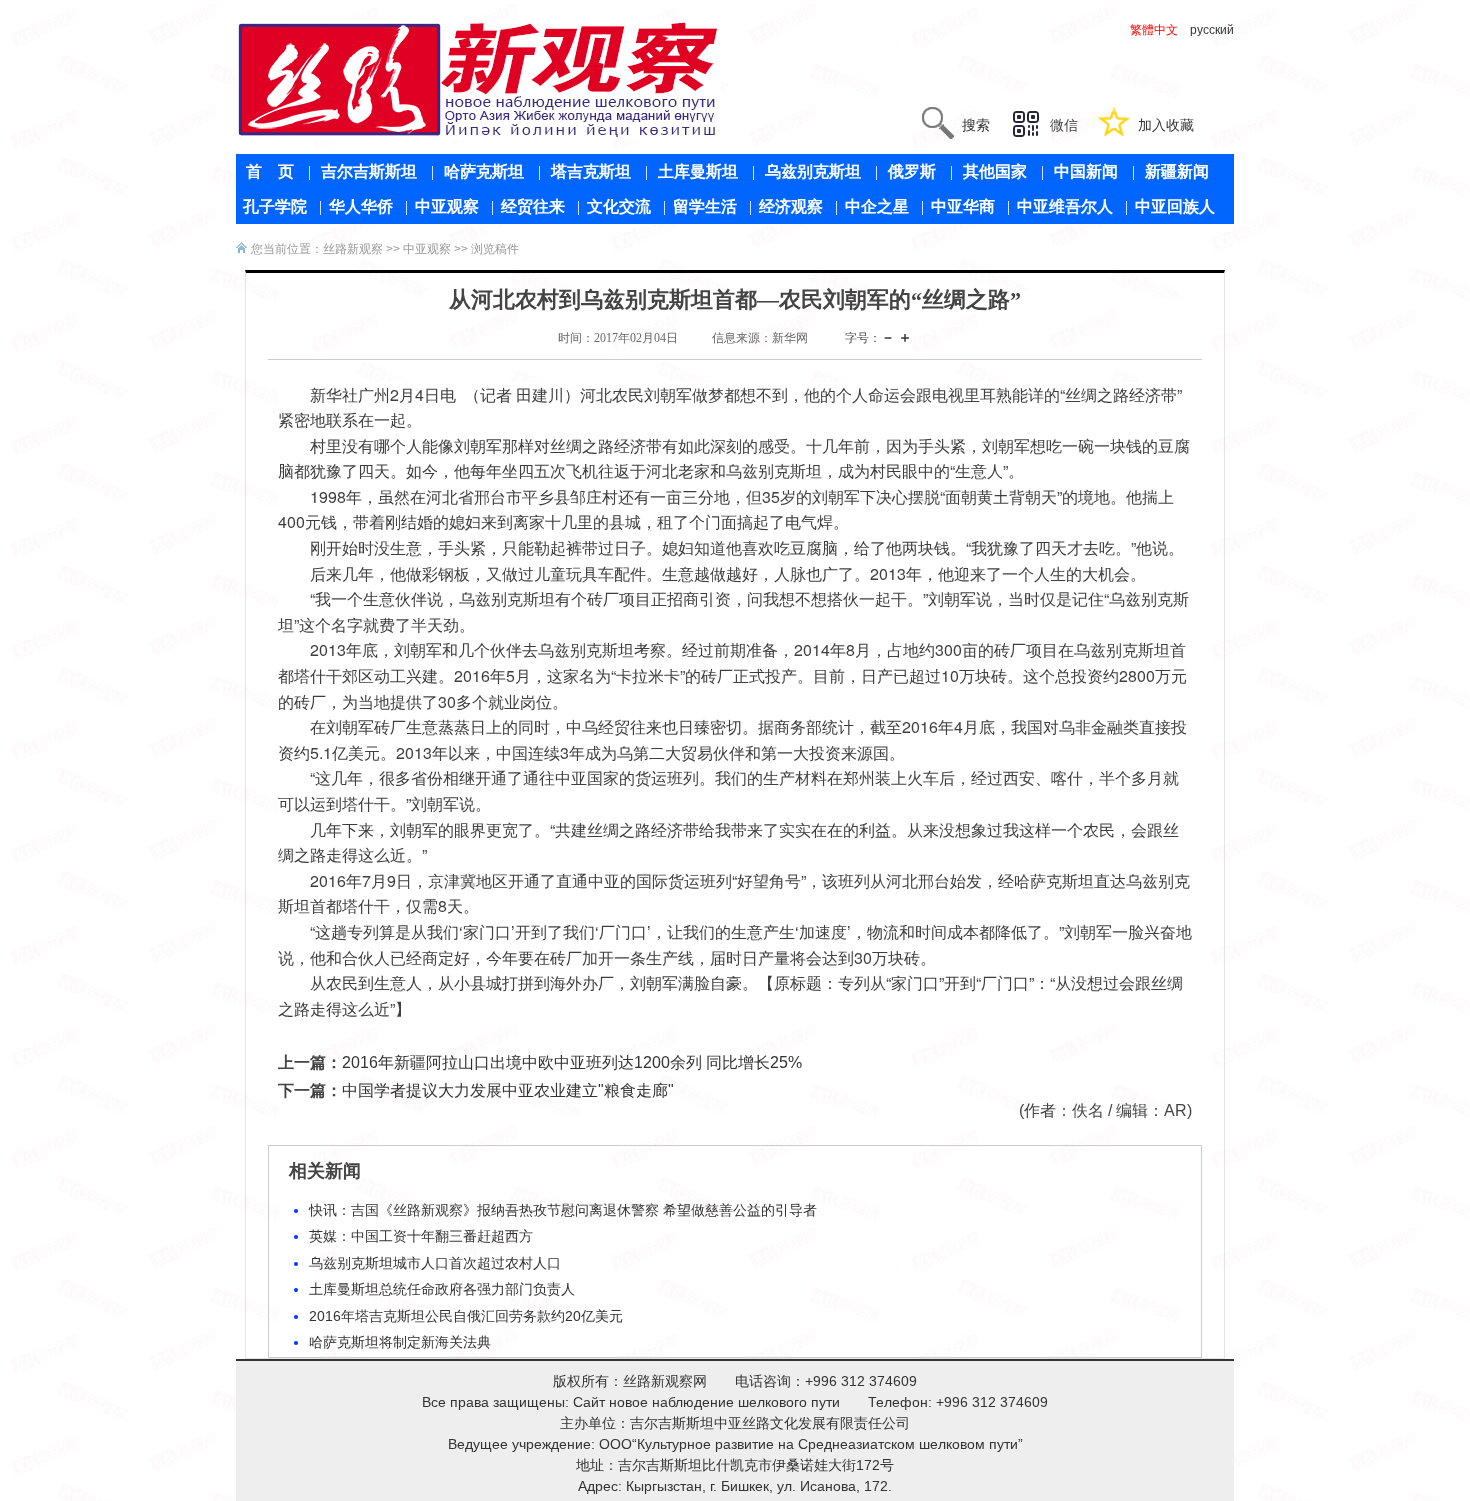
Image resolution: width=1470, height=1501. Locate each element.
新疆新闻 (1177, 171)
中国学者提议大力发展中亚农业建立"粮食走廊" (508, 1090)
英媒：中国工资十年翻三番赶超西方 (421, 1236)
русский (1212, 30)
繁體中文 (1154, 30)
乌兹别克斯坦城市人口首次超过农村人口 (435, 1263)
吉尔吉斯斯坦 (369, 171)
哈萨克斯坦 (484, 171)
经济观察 (791, 206)
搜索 (976, 125)
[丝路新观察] (478, 79)
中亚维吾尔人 (1065, 206)
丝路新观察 (353, 249)
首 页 (270, 171)
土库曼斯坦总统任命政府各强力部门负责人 (442, 1289)
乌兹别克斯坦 (813, 171)
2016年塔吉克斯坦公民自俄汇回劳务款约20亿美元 (466, 1316)
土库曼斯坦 (698, 171)
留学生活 (705, 206)
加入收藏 (1166, 125)
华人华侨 (361, 206)
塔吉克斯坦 (591, 171)
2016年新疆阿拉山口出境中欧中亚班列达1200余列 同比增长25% (572, 1062)
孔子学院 (275, 206)
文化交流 (619, 206)
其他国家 (995, 171)
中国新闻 (1086, 171)
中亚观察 (447, 206)
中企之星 (877, 206)
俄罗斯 (912, 171)
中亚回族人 (1175, 206)
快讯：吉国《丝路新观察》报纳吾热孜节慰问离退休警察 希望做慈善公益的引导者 (563, 1210)
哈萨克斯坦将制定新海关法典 (400, 1342)
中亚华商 (963, 206)
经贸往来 (533, 206)
